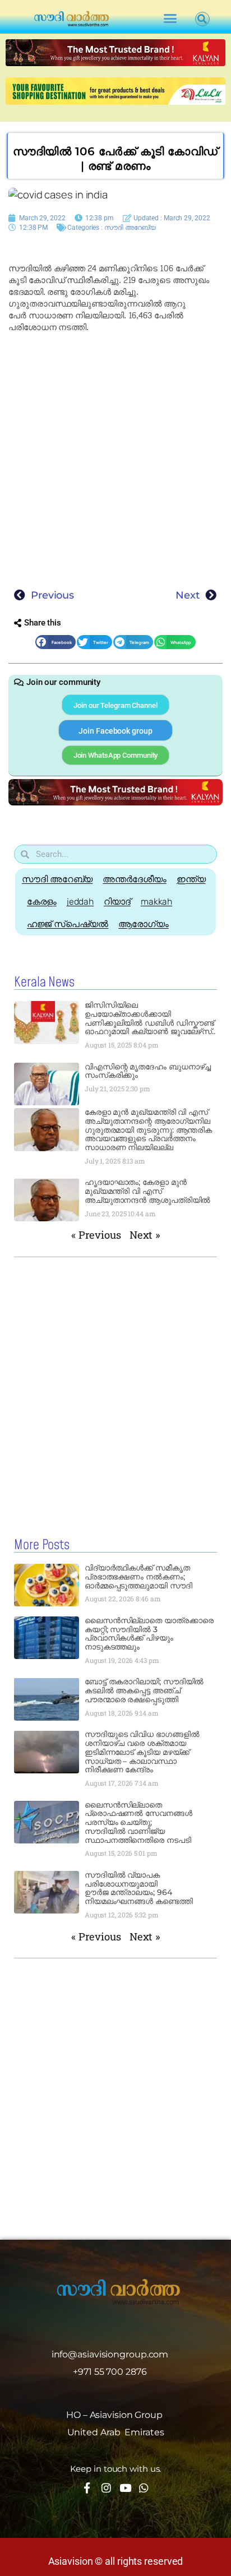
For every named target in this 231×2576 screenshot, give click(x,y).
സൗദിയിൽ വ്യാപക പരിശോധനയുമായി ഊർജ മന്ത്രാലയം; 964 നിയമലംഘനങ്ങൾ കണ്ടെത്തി (139, 1888)
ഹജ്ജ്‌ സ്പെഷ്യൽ (68, 924)
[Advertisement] (115, 457)
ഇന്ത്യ (191, 879)
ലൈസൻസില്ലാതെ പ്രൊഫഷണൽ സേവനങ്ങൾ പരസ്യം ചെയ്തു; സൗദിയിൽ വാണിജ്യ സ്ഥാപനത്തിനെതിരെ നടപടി (138, 1822)
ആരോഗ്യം (144, 924)
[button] (170, 18)
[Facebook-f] (87, 2488)
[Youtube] (125, 2488)
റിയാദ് (117, 902)
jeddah (80, 902)
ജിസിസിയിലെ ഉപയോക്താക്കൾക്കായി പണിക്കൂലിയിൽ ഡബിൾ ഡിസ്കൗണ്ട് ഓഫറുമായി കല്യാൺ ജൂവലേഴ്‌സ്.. (150, 1018)
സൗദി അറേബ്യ (130, 228)
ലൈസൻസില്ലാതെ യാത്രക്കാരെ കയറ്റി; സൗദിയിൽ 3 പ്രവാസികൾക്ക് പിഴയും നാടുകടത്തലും (149, 1634)
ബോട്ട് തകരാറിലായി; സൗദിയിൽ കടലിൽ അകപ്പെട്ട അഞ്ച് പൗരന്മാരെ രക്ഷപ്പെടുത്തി (144, 1690)
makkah (156, 902)
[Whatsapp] (144, 2488)
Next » (145, 1235)
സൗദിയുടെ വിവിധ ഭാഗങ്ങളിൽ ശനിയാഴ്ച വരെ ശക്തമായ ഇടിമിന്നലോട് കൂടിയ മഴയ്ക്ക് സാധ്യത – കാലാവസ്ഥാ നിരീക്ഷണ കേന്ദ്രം (142, 1752)
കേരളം (42, 902)
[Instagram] (106, 2488)
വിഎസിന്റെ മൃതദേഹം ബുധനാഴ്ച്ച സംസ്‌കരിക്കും (148, 1071)
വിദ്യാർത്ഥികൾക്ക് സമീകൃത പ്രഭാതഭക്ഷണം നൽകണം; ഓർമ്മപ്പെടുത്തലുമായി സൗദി (138, 1577)
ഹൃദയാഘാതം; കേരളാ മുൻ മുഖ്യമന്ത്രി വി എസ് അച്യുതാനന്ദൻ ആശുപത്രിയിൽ (148, 1191)
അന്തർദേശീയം (134, 879)
